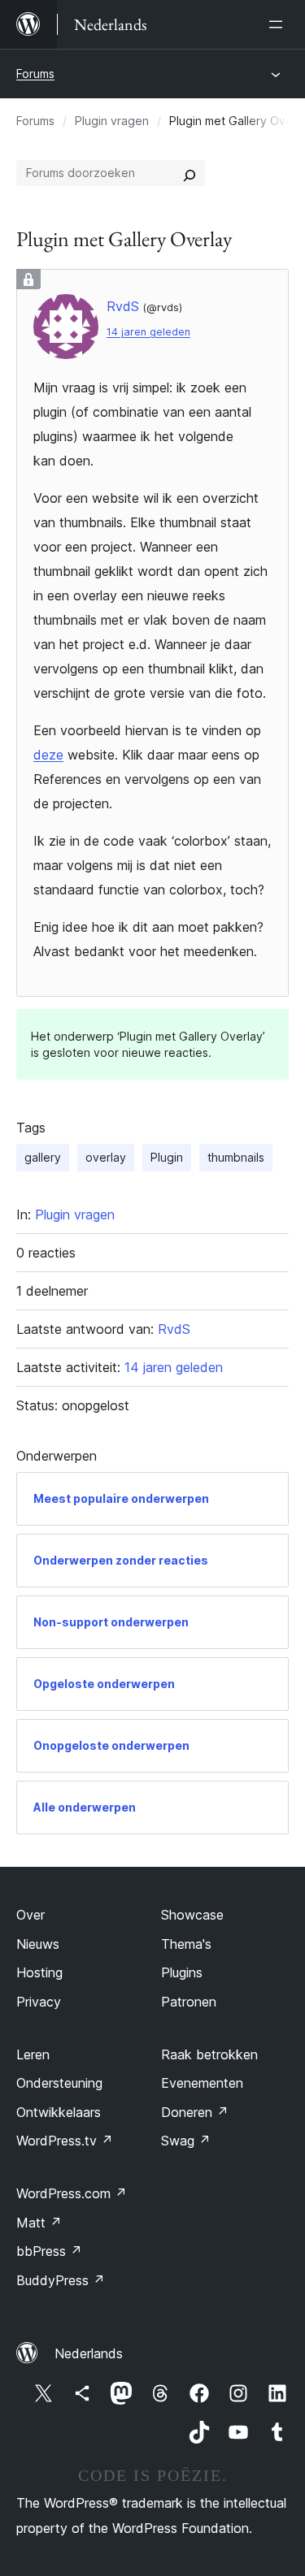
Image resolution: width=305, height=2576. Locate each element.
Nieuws (38, 1944)
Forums (35, 74)
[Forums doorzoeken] (190, 173)
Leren (33, 2054)
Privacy (39, 2002)
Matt (39, 2223)
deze (48, 755)
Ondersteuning (59, 2083)
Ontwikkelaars (59, 2112)
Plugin (167, 1157)
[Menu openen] (279, 24)
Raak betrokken (209, 2054)
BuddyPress (61, 2280)
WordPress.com (72, 2193)
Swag (186, 2141)
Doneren (195, 2112)
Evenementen (202, 2083)
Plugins (182, 1972)
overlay (106, 1157)
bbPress (49, 2251)
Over (30, 1915)
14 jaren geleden (148, 332)
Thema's (186, 1944)
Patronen (189, 2002)
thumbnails (236, 1157)
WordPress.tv (65, 2141)
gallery (43, 1157)
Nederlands (89, 2353)
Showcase (192, 1915)
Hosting (39, 1972)
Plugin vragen (112, 121)
